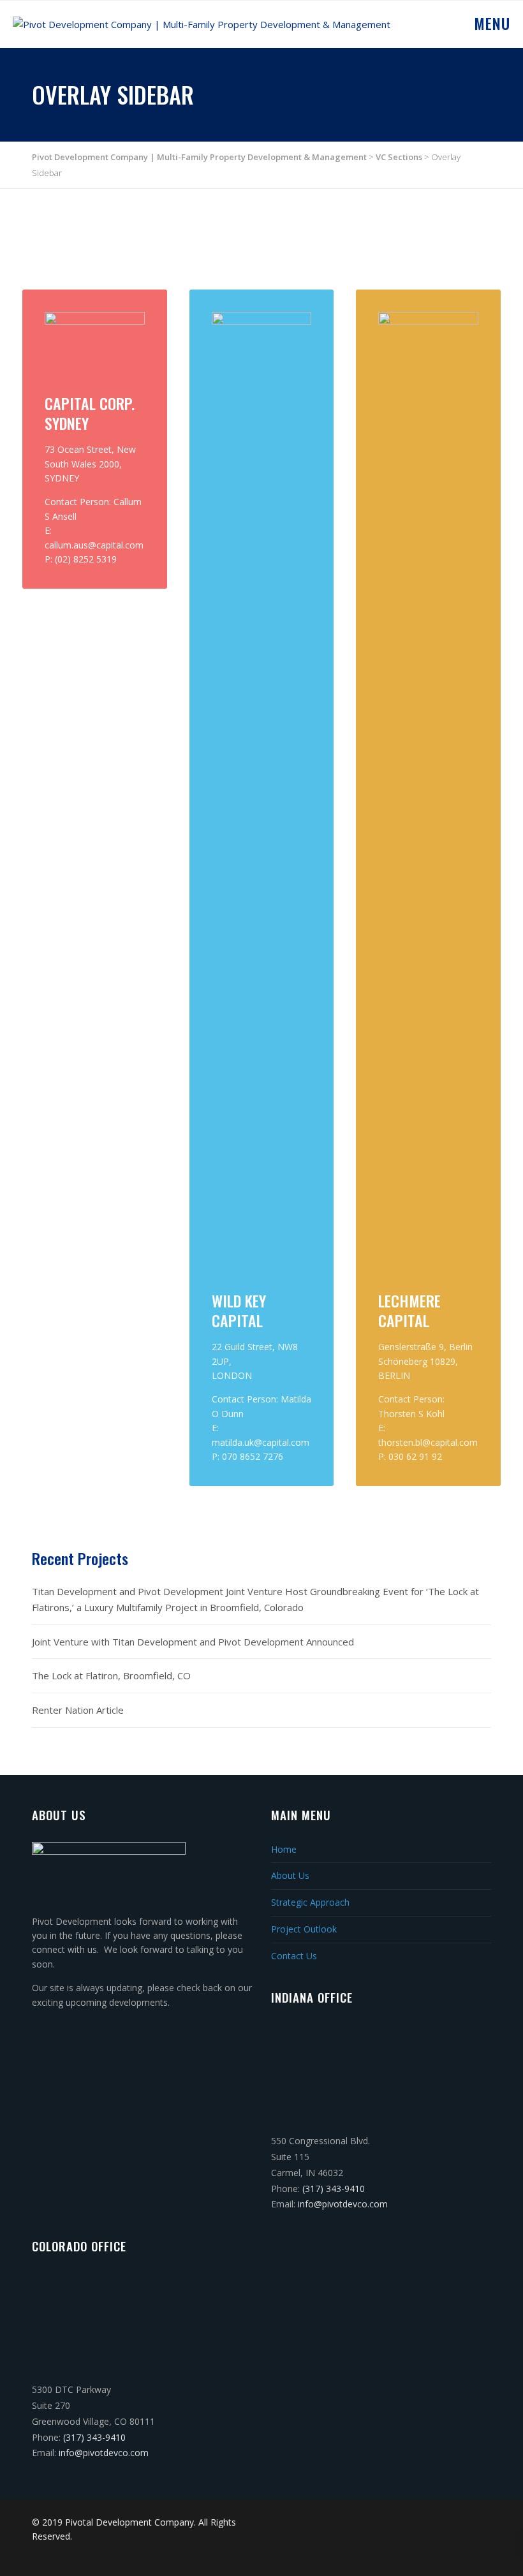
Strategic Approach (310, 1902)
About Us (290, 1875)
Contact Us (294, 1956)
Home (284, 1849)
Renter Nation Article (78, 1710)
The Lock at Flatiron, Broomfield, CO (111, 1675)
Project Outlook (304, 1929)
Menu (490, 23)
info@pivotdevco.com (343, 2204)
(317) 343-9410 (334, 2189)
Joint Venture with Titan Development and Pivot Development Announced (193, 1642)
